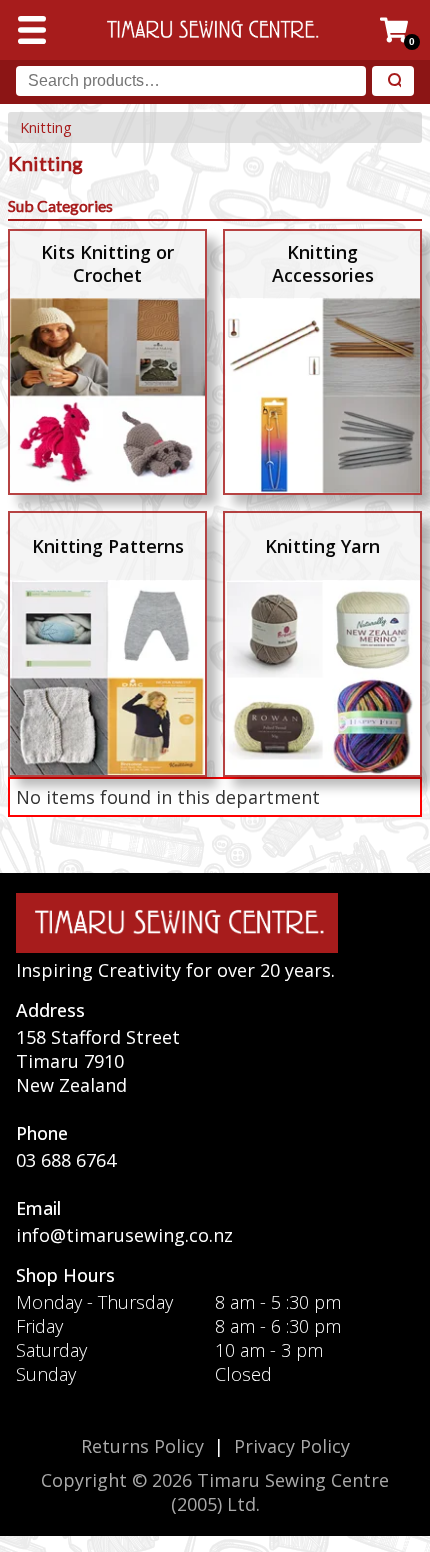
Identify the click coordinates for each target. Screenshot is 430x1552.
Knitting (46, 127)
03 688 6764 (66, 1160)
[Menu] (32, 30)
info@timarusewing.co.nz (124, 1235)
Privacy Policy (292, 1446)
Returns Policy (142, 1446)
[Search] (393, 81)
